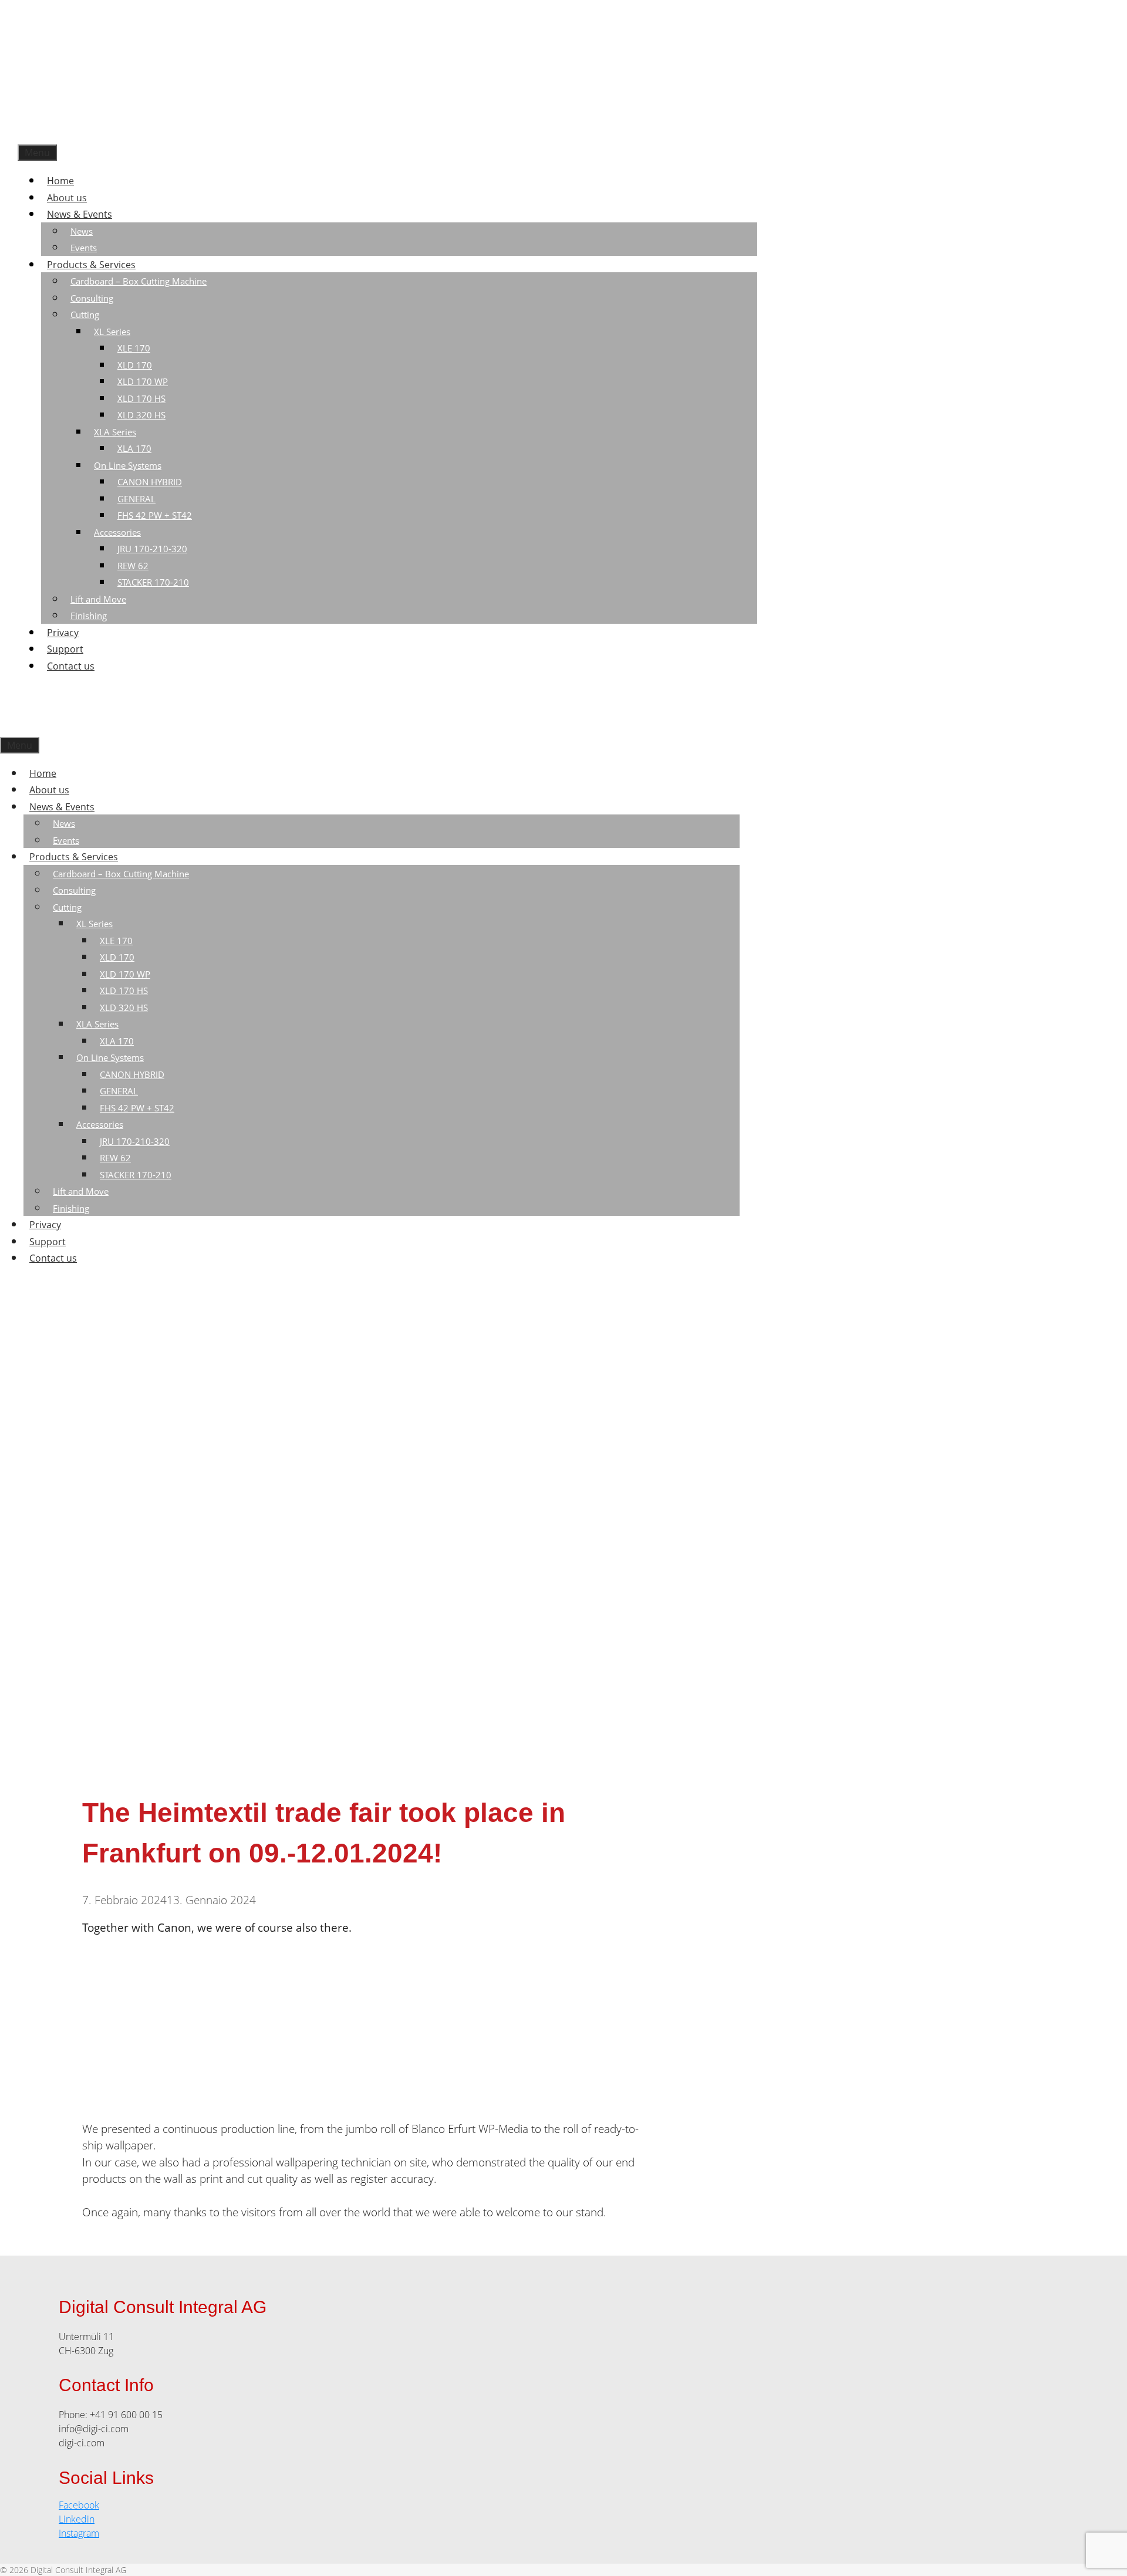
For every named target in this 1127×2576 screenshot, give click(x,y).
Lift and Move (98, 599)
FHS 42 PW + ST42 (155, 515)
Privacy (63, 633)
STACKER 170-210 (153, 582)
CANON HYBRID (150, 482)
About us (67, 198)
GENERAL (136, 499)
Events (84, 248)
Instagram (79, 2533)
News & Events (80, 214)
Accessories (117, 532)
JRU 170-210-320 (152, 549)
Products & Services (91, 265)
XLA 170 (134, 448)
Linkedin (77, 2519)
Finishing (89, 616)
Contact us (71, 666)
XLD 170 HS (141, 398)
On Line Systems (128, 465)
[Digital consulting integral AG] (106, 136)
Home (60, 181)
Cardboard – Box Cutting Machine (139, 281)
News (82, 231)
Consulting (92, 298)
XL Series (112, 332)
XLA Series (115, 432)
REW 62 (133, 566)
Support (65, 649)
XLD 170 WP (143, 381)
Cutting (85, 315)
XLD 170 (135, 365)
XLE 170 (134, 348)
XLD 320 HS (141, 415)
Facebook (79, 2505)
